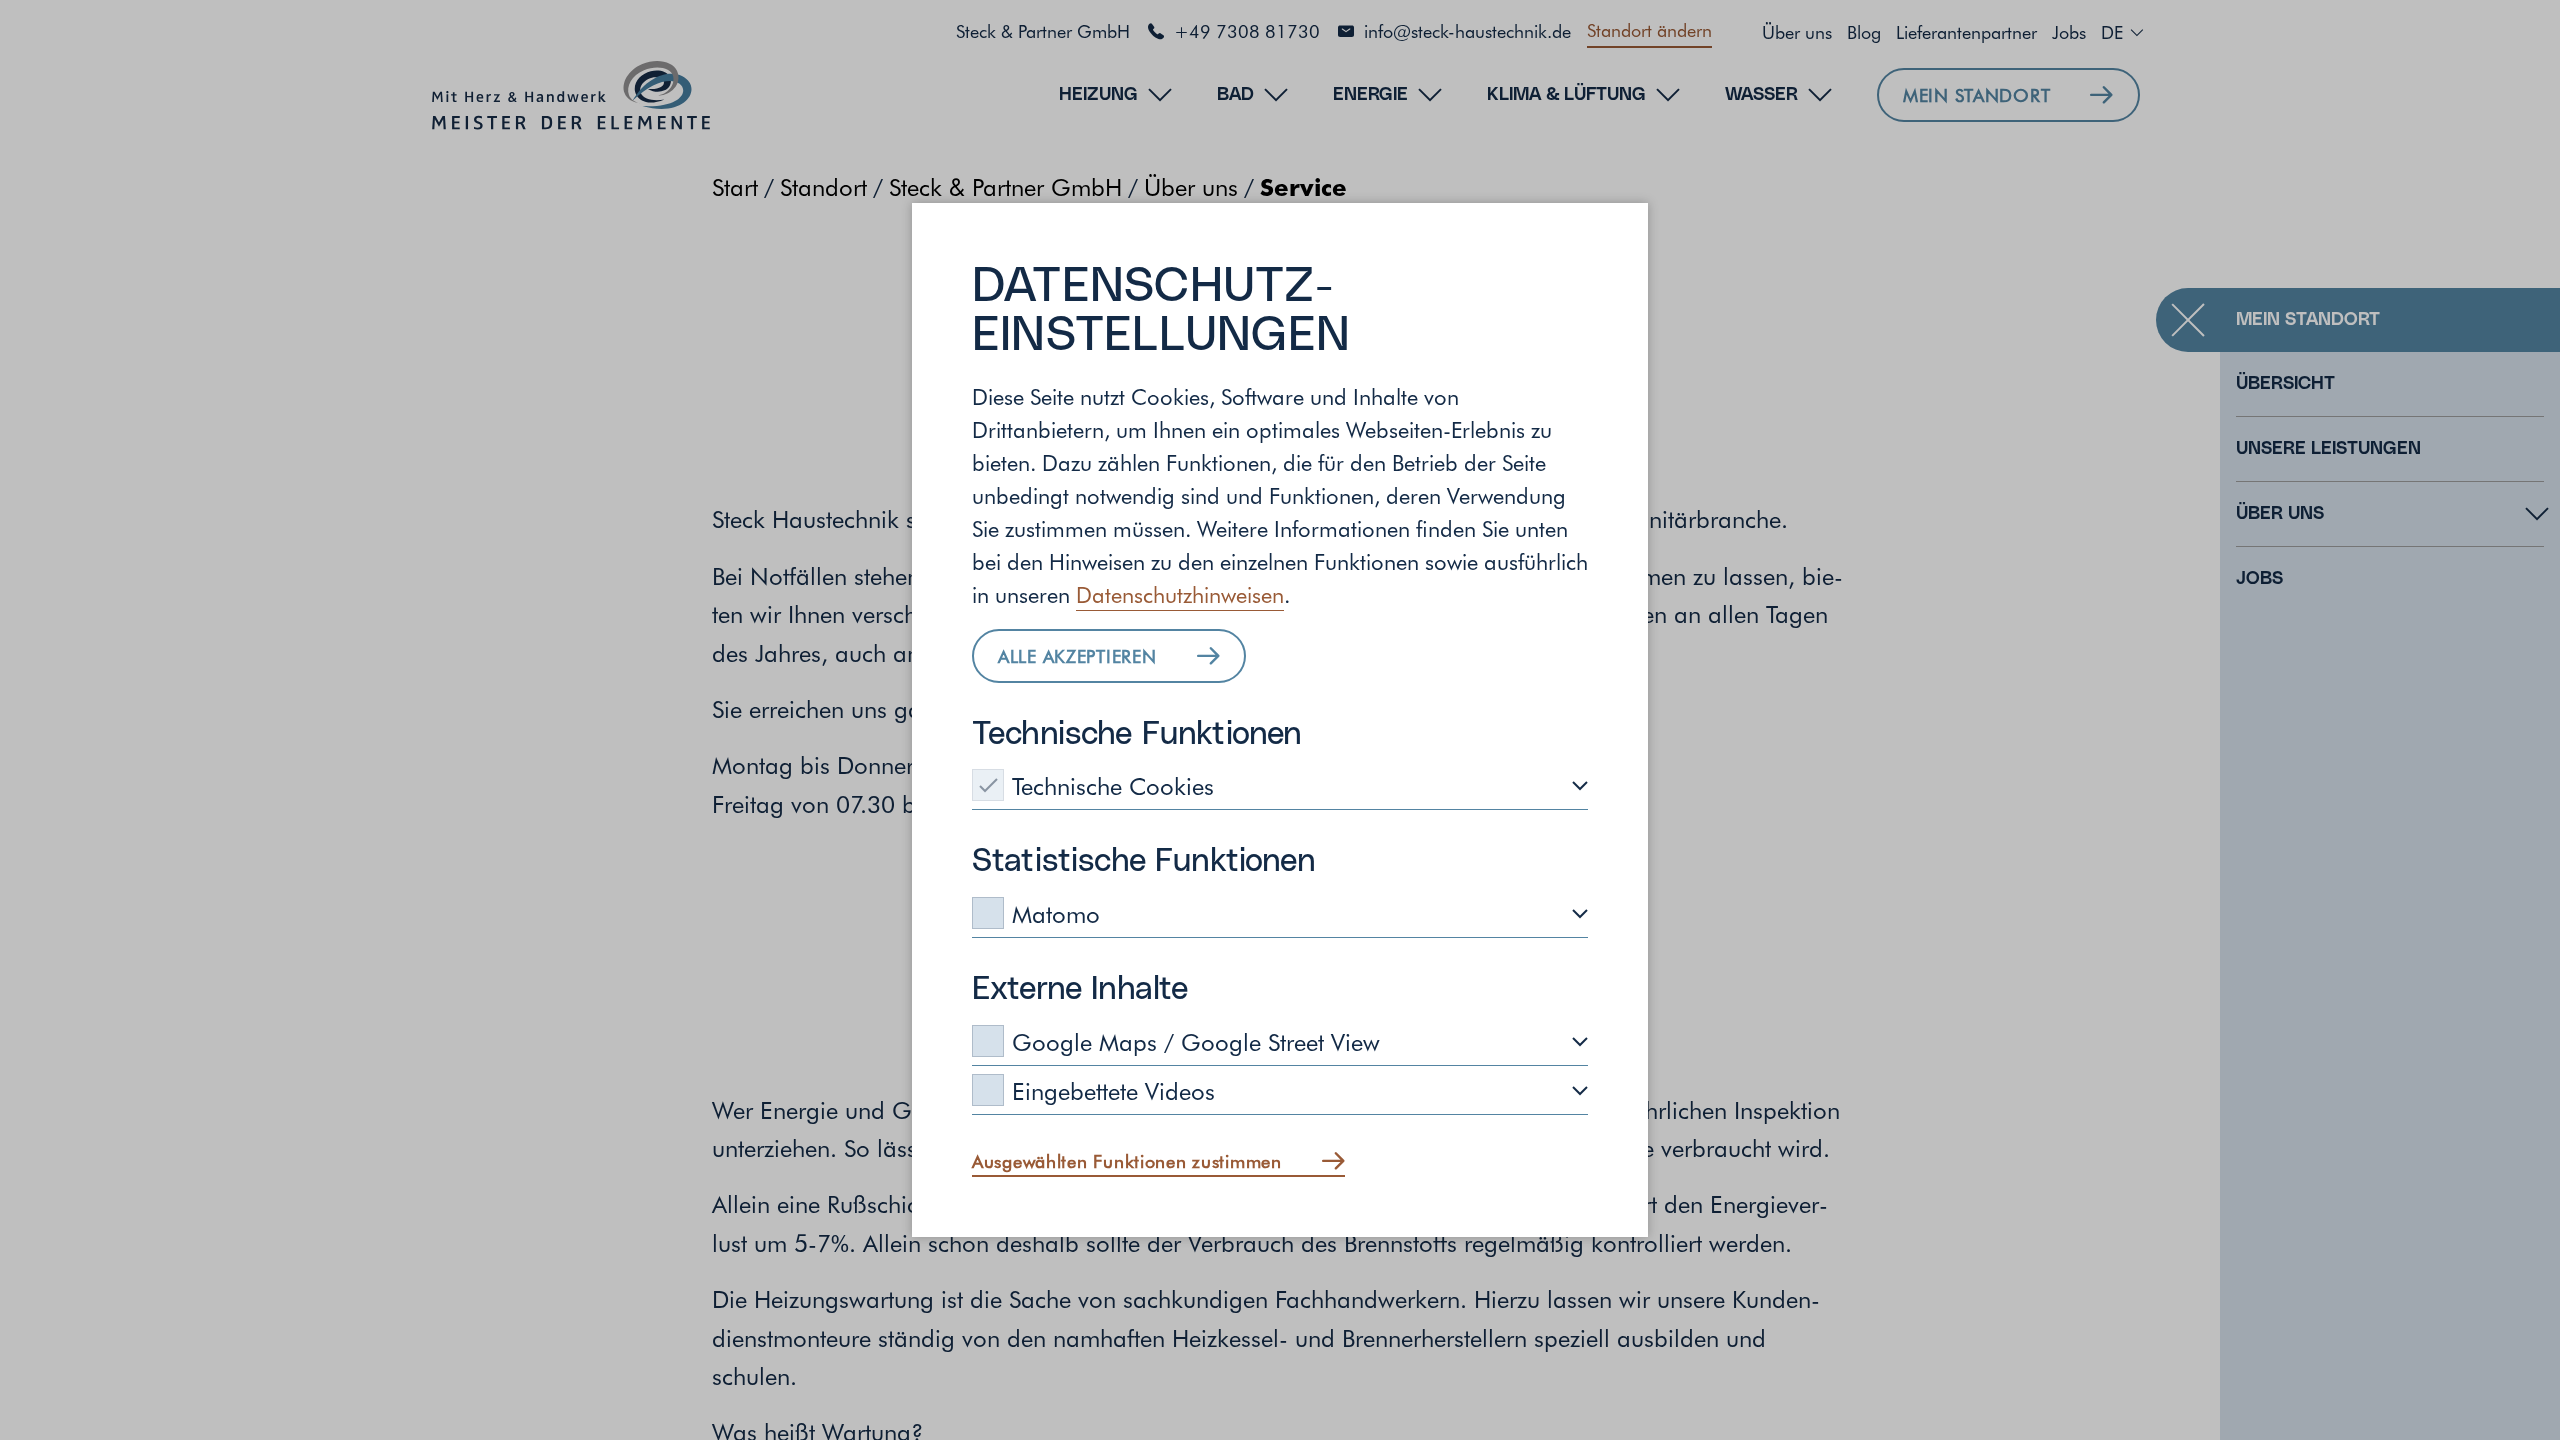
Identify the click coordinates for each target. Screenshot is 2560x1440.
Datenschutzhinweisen (1180, 594)
